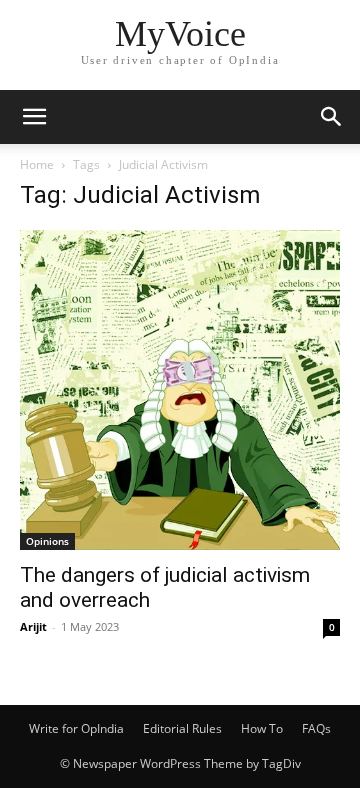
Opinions (47, 541)
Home (37, 164)
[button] (34, 117)
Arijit (33, 626)
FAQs (316, 728)
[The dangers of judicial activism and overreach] (180, 390)
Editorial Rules (182, 728)
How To (262, 728)
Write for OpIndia (76, 728)
